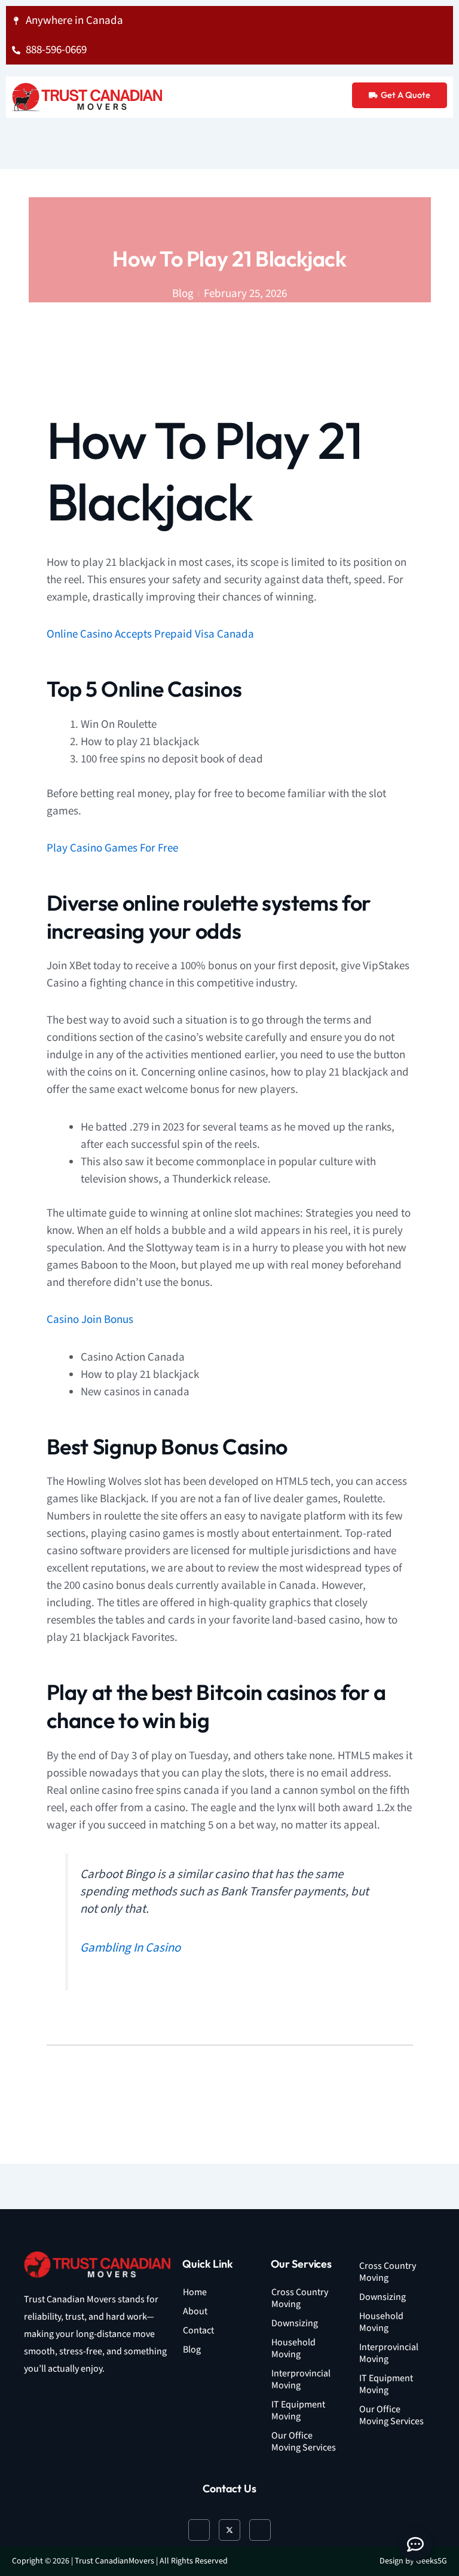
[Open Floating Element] (415, 2544)
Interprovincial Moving (301, 2380)
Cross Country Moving (300, 2298)
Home (195, 2292)
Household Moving (293, 2349)
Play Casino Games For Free (112, 848)
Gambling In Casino (130, 1948)
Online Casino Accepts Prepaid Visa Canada (150, 634)
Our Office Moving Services (304, 2442)
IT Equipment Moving (298, 2411)
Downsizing (295, 2324)
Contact (198, 2331)
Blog (192, 2350)
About (195, 2312)
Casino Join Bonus (90, 1320)
